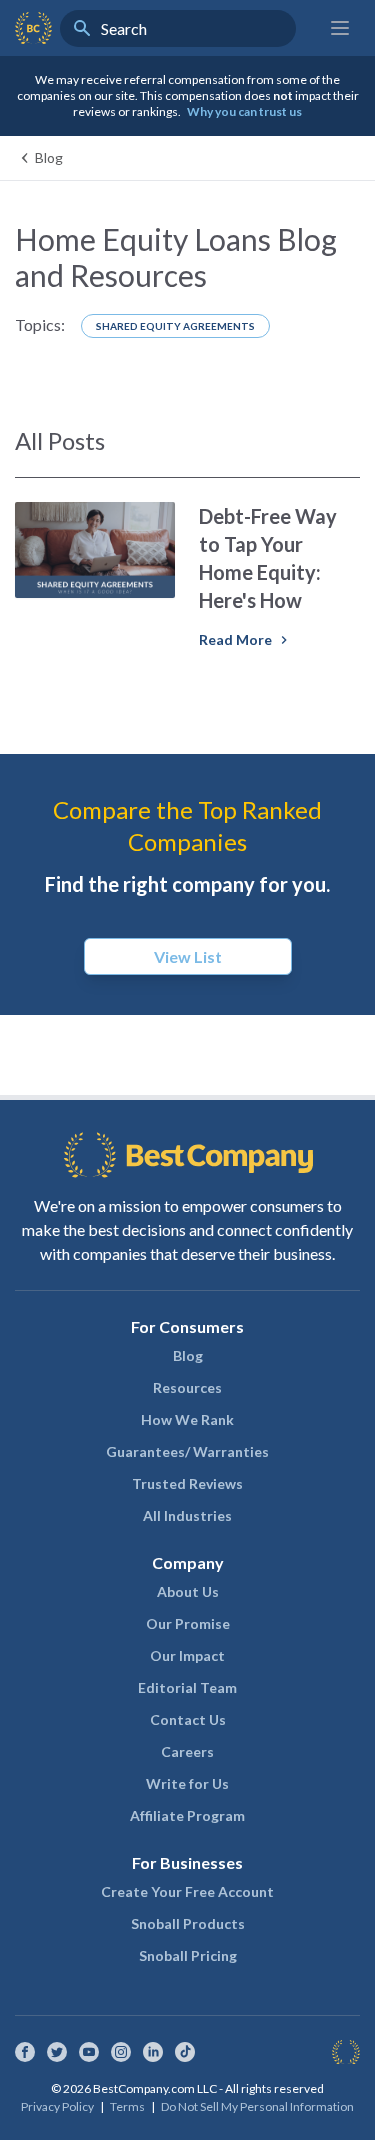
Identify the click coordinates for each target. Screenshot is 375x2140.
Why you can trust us (244, 111)
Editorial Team (187, 1687)
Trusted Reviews (187, 1483)
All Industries (187, 1515)
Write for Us (187, 1783)
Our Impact (187, 1655)
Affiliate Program (187, 1815)
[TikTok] (185, 2052)
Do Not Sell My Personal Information (257, 2106)
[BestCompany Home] (33, 28)
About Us (188, 1591)
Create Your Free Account (187, 1891)
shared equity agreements (175, 326)
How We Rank (187, 1419)
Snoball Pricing (188, 1955)
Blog (188, 1355)
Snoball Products (188, 1923)
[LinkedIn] (153, 2052)
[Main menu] (340, 28)
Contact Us (188, 1719)
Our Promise (188, 1623)
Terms (127, 2106)
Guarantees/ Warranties (187, 1451)
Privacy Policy (57, 2106)
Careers (187, 1751)
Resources (187, 1387)
